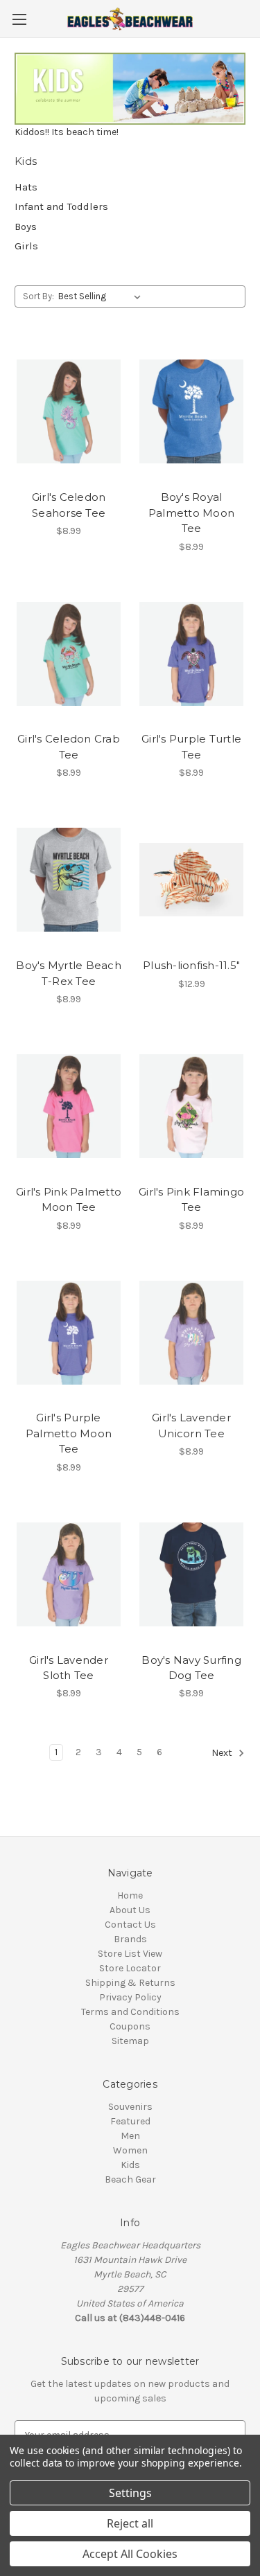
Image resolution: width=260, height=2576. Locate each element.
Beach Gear (130, 2179)
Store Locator (130, 1968)
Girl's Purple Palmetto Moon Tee (69, 1433)
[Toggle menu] (19, 19)
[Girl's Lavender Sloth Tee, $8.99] (69, 1574)
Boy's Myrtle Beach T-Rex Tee (69, 973)
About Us (130, 1910)
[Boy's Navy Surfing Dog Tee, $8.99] (191, 1574)
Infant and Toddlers (61, 206)
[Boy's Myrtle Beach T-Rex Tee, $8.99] (69, 880)
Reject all (130, 2523)
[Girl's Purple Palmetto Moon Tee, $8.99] (69, 1333)
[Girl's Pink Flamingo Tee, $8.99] (191, 1106)
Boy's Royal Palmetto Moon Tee (191, 513)
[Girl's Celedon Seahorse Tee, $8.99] (69, 412)
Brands (130, 1939)
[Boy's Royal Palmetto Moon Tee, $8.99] (191, 412)
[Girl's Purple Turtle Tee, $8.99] (191, 654)
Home (130, 1895)
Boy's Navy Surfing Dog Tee (191, 1668)
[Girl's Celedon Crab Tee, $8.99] (69, 654)
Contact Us (130, 1925)
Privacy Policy (130, 1997)
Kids (130, 2165)
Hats (26, 187)
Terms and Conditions (130, 2012)
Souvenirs (130, 2107)
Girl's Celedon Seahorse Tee (69, 505)
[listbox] (102, 296)
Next (223, 1753)
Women (130, 2150)
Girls (26, 246)
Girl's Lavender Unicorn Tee (191, 1425)
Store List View (130, 1954)
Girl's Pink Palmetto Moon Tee (69, 1200)
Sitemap (130, 2041)
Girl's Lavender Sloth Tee (69, 1668)
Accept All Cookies (130, 2554)
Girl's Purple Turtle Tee (191, 747)
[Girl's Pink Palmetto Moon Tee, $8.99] (69, 1106)
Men (130, 2136)
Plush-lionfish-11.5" (191, 965)
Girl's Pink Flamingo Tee (191, 1200)
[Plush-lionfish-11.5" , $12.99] (191, 880)
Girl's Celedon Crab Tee (69, 747)
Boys (26, 226)
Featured (130, 2121)
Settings (130, 2493)
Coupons (130, 2026)
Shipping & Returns (130, 1983)
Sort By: (38, 296)
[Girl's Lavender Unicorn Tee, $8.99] (191, 1333)
